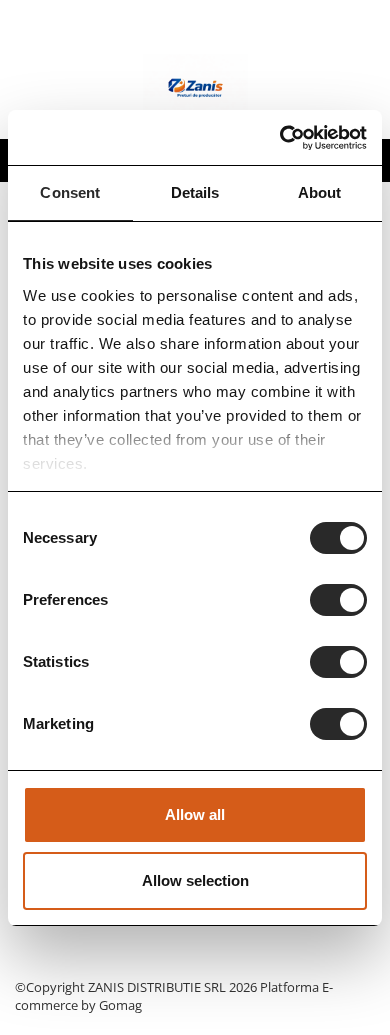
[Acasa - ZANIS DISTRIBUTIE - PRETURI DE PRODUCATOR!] (195, 89)
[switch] (338, 600)
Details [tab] (195, 192)
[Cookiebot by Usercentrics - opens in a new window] (280, 138)
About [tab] (320, 192)
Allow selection (195, 880)
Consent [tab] (70, 192)
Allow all (195, 814)
